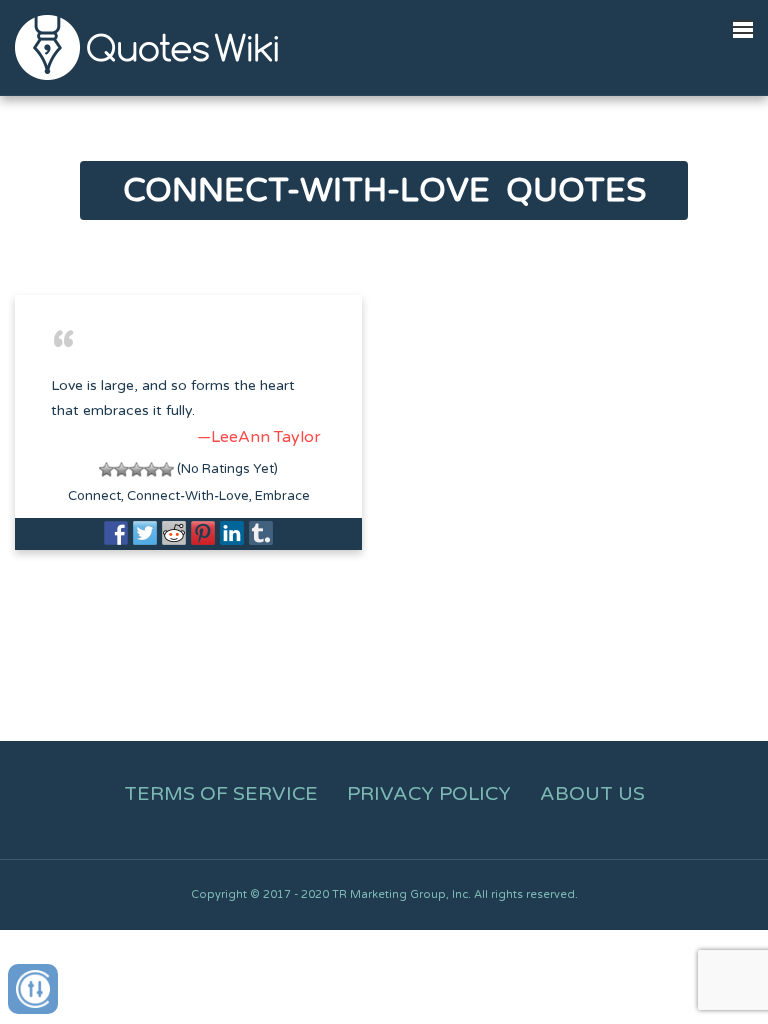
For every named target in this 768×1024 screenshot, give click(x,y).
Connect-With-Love (188, 496)
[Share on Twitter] (145, 533)
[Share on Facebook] (116, 533)
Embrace (282, 496)
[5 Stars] (166, 469)
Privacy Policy (429, 794)
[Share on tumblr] (261, 533)
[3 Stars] (136, 469)
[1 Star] (106, 469)
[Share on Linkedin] (232, 533)
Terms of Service (221, 794)
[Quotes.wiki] (146, 47)
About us (592, 794)
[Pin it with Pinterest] (203, 533)
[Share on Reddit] (174, 533)
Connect (94, 496)
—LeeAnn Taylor (259, 437)
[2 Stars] (121, 469)
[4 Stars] (151, 469)
